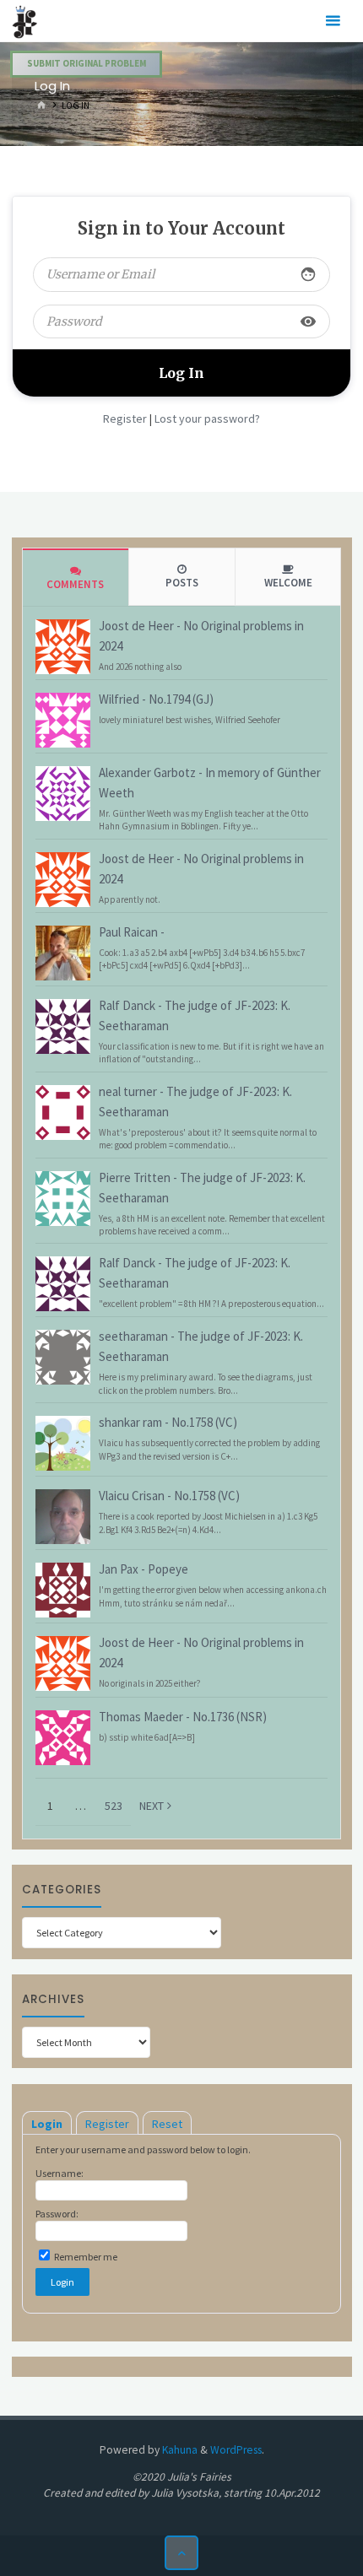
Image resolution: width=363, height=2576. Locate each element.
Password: (57, 2214)
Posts (182, 583)
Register (125, 419)
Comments (75, 584)
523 (114, 1806)
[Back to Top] (182, 2553)
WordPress (236, 2450)
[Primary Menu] (333, 21)
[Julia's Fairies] (25, 21)
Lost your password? (207, 419)
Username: (60, 2173)
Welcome (288, 583)
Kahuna (179, 2450)
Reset (167, 2124)
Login (47, 2124)
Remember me (85, 2257)
